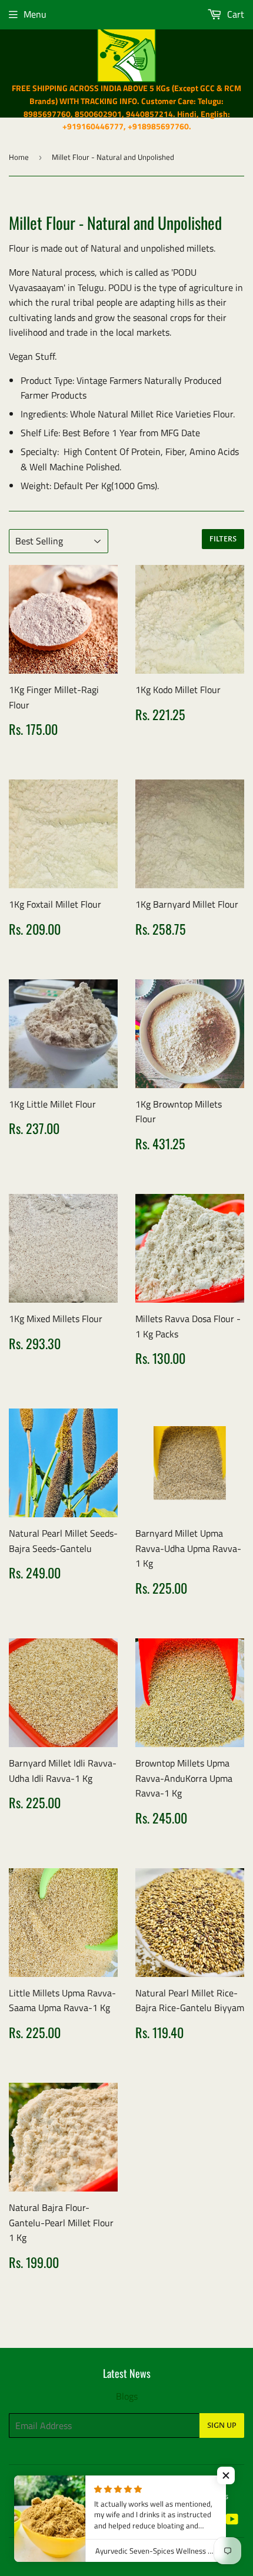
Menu (35, 14)
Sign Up (222, 2426)
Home (19, 157)
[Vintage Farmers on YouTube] (232, 2520)
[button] (226, 2475)
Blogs (127, 2396)
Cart (234, 14)
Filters (223, 539)
